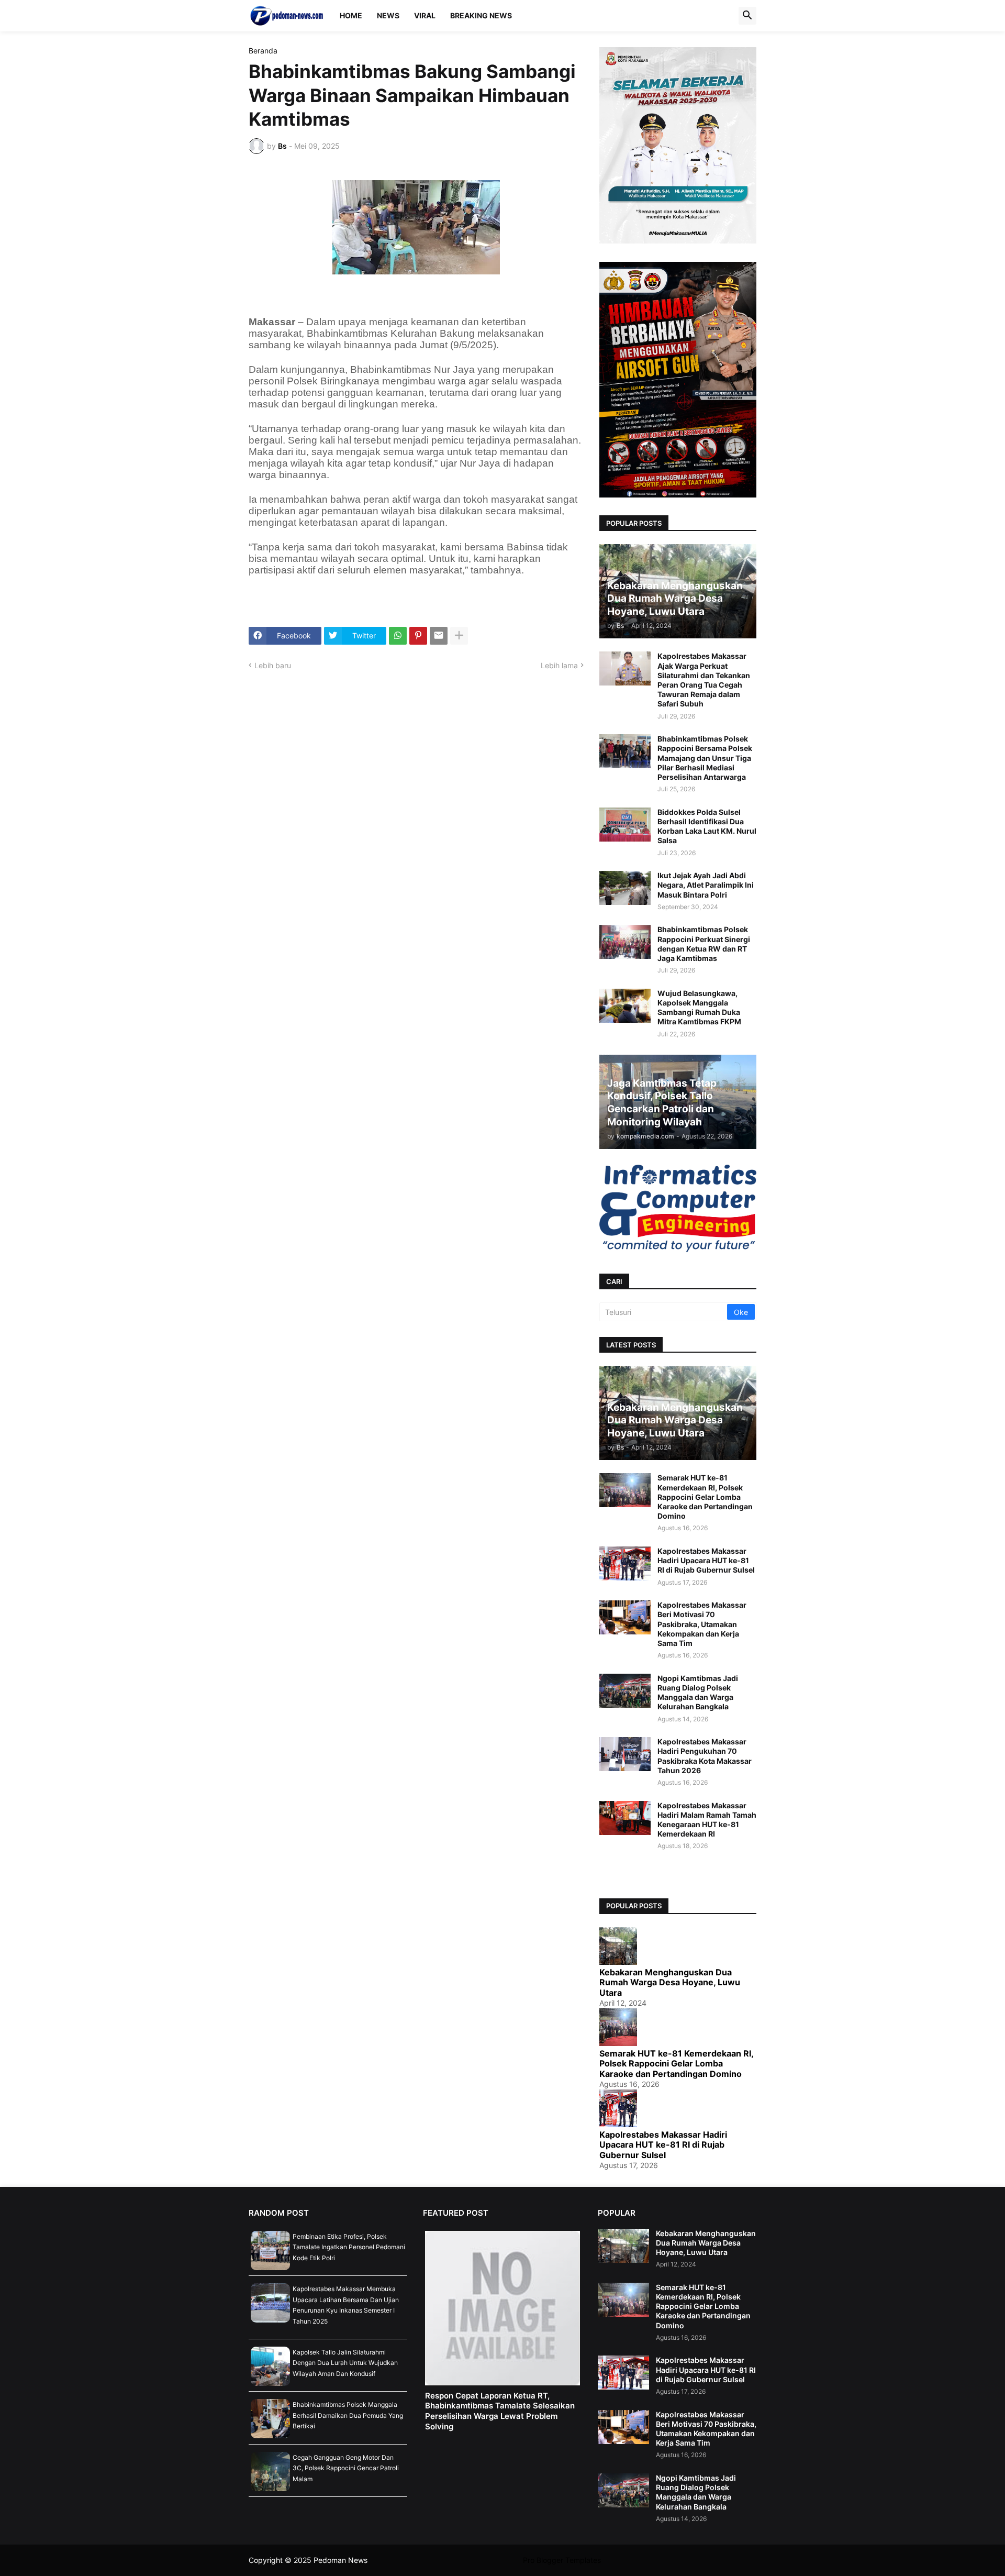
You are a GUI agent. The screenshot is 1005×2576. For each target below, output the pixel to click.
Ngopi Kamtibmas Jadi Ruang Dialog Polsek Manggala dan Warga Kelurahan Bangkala (698, 1693)
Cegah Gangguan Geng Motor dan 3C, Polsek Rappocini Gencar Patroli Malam (346, 2468)
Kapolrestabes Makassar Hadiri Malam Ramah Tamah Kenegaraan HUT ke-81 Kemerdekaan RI (707, 1820)
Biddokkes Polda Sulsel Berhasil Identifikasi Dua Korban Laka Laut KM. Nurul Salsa (707, 826)
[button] (747, 16)
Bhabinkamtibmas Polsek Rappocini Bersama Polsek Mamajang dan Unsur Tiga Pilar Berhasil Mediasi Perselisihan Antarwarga (705, 758)
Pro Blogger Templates (562, 2560)
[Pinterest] (418, 636)
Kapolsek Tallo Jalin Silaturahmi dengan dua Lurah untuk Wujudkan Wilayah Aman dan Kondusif (345, 2363)
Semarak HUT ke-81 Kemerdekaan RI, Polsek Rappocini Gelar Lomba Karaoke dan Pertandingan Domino (705, 1497)
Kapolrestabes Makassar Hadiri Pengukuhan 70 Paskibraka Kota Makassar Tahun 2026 (705, 1756)
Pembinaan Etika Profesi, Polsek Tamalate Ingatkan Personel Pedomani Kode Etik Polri (349, 2247)
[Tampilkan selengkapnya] (459, 636)
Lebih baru (273, 665)
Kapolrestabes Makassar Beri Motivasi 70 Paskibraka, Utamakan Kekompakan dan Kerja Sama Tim (702, 1624)
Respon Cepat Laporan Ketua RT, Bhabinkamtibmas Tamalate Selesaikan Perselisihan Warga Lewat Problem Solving (500, 2411)
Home (351, 15)
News (388, 15)
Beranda (263, 51)
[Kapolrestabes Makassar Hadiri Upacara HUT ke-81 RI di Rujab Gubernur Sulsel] (625, 1563)
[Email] (439, 636)
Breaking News (481, 15)
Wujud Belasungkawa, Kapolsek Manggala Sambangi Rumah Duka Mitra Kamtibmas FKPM (699, 1008)
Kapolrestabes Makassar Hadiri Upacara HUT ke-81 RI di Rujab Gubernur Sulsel (706, 1560)
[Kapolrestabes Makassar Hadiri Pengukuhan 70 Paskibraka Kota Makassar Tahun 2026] (625, 1754)
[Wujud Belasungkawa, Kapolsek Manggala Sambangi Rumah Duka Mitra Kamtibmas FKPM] (625, 1006)
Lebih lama (559, 665)
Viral (425, 15)
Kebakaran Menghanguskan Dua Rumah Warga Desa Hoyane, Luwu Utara (670, 1982)
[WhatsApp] (398, 636)
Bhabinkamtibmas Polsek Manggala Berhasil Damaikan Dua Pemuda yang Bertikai (348, 2415)
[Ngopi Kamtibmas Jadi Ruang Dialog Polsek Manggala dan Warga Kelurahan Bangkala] (625, 1691)
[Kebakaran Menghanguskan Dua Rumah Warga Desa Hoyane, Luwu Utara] (623, 2246)
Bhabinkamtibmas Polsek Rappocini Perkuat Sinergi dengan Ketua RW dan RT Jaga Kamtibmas (704, 944)
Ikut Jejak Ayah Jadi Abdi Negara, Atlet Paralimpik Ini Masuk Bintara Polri (706, 885)
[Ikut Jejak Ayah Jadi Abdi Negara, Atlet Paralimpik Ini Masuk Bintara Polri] (625, 888)
